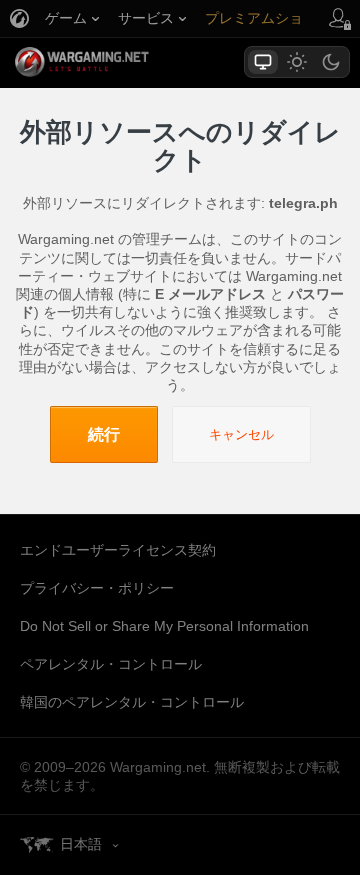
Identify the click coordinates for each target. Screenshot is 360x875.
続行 (104, 434)
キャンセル (241, 434)
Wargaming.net (117, 62)
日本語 (81, 844)
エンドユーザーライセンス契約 (118, 550)
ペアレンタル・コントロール (111, 664)
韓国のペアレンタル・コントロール (132, 702)
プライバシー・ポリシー (97, 588)
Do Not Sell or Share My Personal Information (164, 626)
